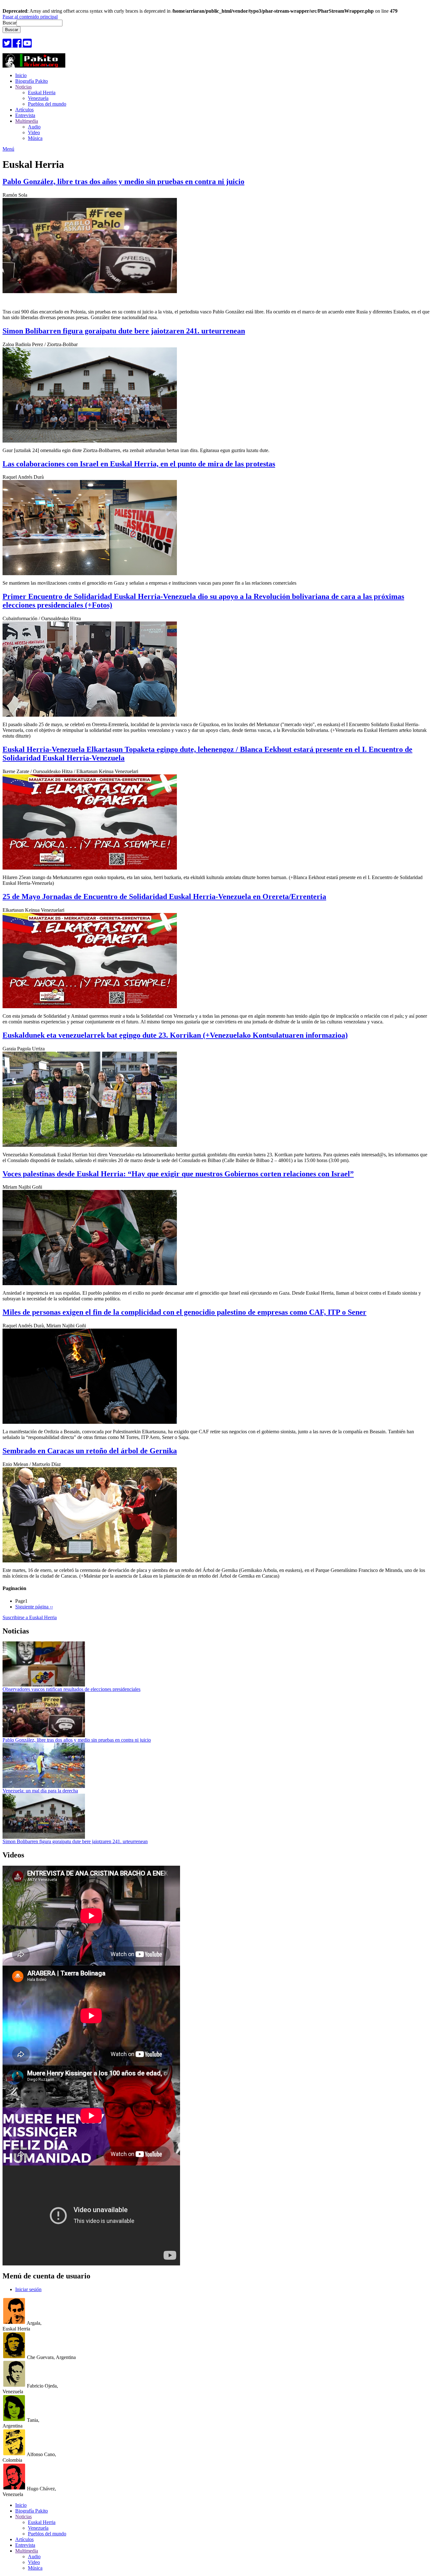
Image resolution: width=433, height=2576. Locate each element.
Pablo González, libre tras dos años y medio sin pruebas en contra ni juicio (77, 1740)
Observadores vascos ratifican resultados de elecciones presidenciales (71, 1689)
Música (35, 138)
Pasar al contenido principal (30, 17)
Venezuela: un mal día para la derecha (40, 1791)
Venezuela (38, 98)
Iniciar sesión (28, 2289)
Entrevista (25, 115)
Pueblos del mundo (47, 104)
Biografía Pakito (32, 81)
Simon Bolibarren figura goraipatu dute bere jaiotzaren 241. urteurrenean (75, 1841)
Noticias (23, 87)
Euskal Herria (42, 92)
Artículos (24, 110)
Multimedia (27, 121)
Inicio (21, 75)
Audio (34, 127)
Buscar (10, 23)
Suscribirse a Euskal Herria (30, 1617)
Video (34, 132)
